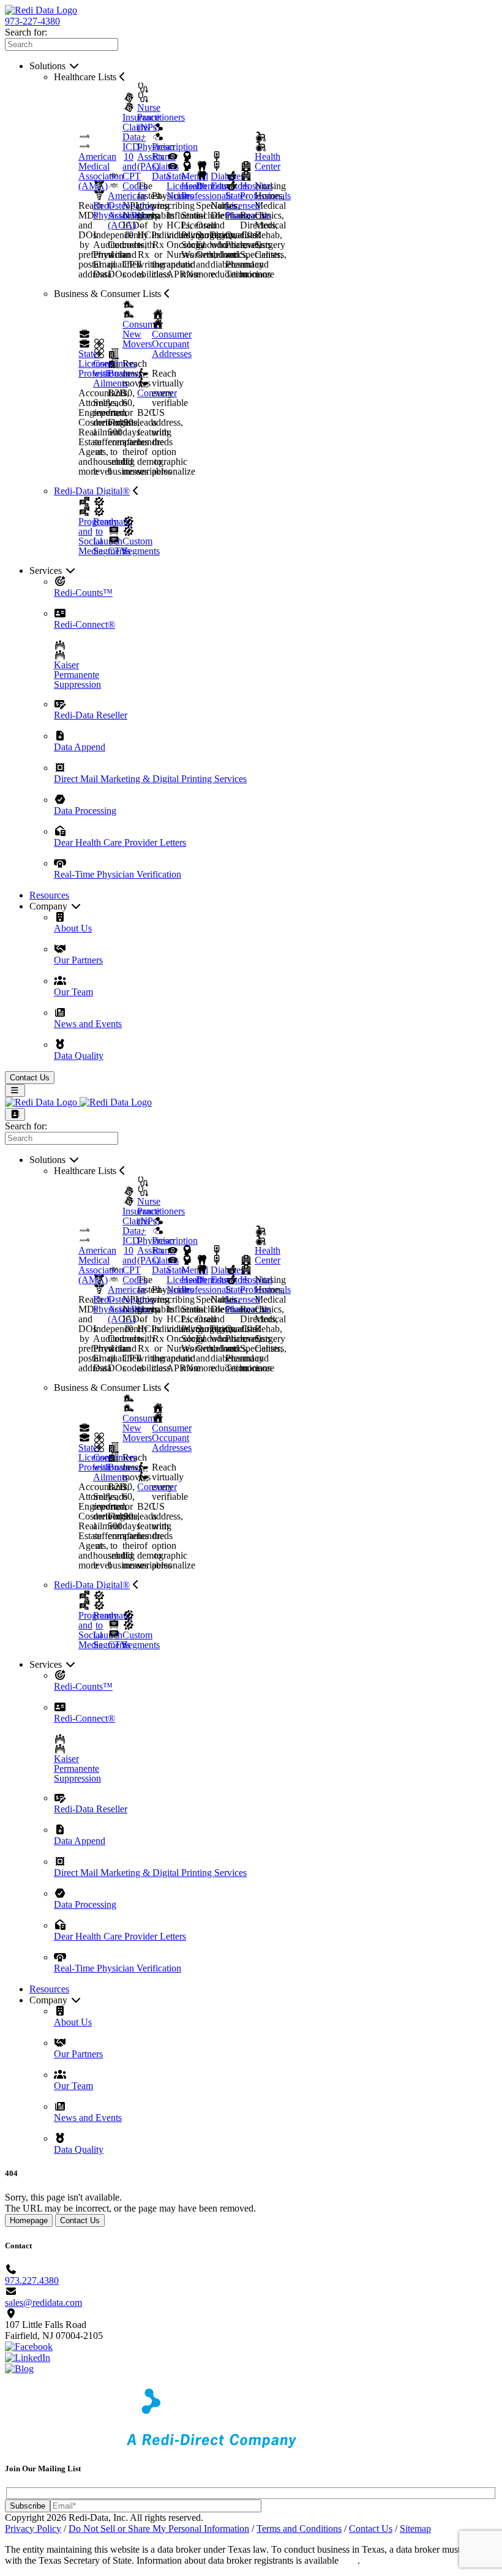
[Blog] (19, 2369)
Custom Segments (141, 546)
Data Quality (79, 1056)
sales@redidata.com (43, 2303)
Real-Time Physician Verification (118, 874)
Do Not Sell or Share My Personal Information (159, 2529)
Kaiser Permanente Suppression (77, 674)
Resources (49, 895)
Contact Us (30, 1078)
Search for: (26, 32)
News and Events (88, 1024)
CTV (118, 551)
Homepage (29, 2220)
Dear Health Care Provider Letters (120, 842)
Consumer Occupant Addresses (172, 344)
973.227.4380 (32, 2280)
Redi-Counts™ (83, 593)
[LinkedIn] (28, 2358)
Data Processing (85, 811)
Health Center (268, 161)
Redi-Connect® (84, 624)
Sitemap (415, 2529)
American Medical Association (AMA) (101, 171)
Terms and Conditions (299, 2529)
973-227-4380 (32, 21)
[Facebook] (29, 2347)
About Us (73, 928)
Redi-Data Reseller (91, 715)
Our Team (73, 992)
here (349, 2560)
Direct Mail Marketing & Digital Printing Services (150, 779)
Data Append (80, 747)
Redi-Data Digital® (92, 491)
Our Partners (78, 960)
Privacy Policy (33, 2529)
